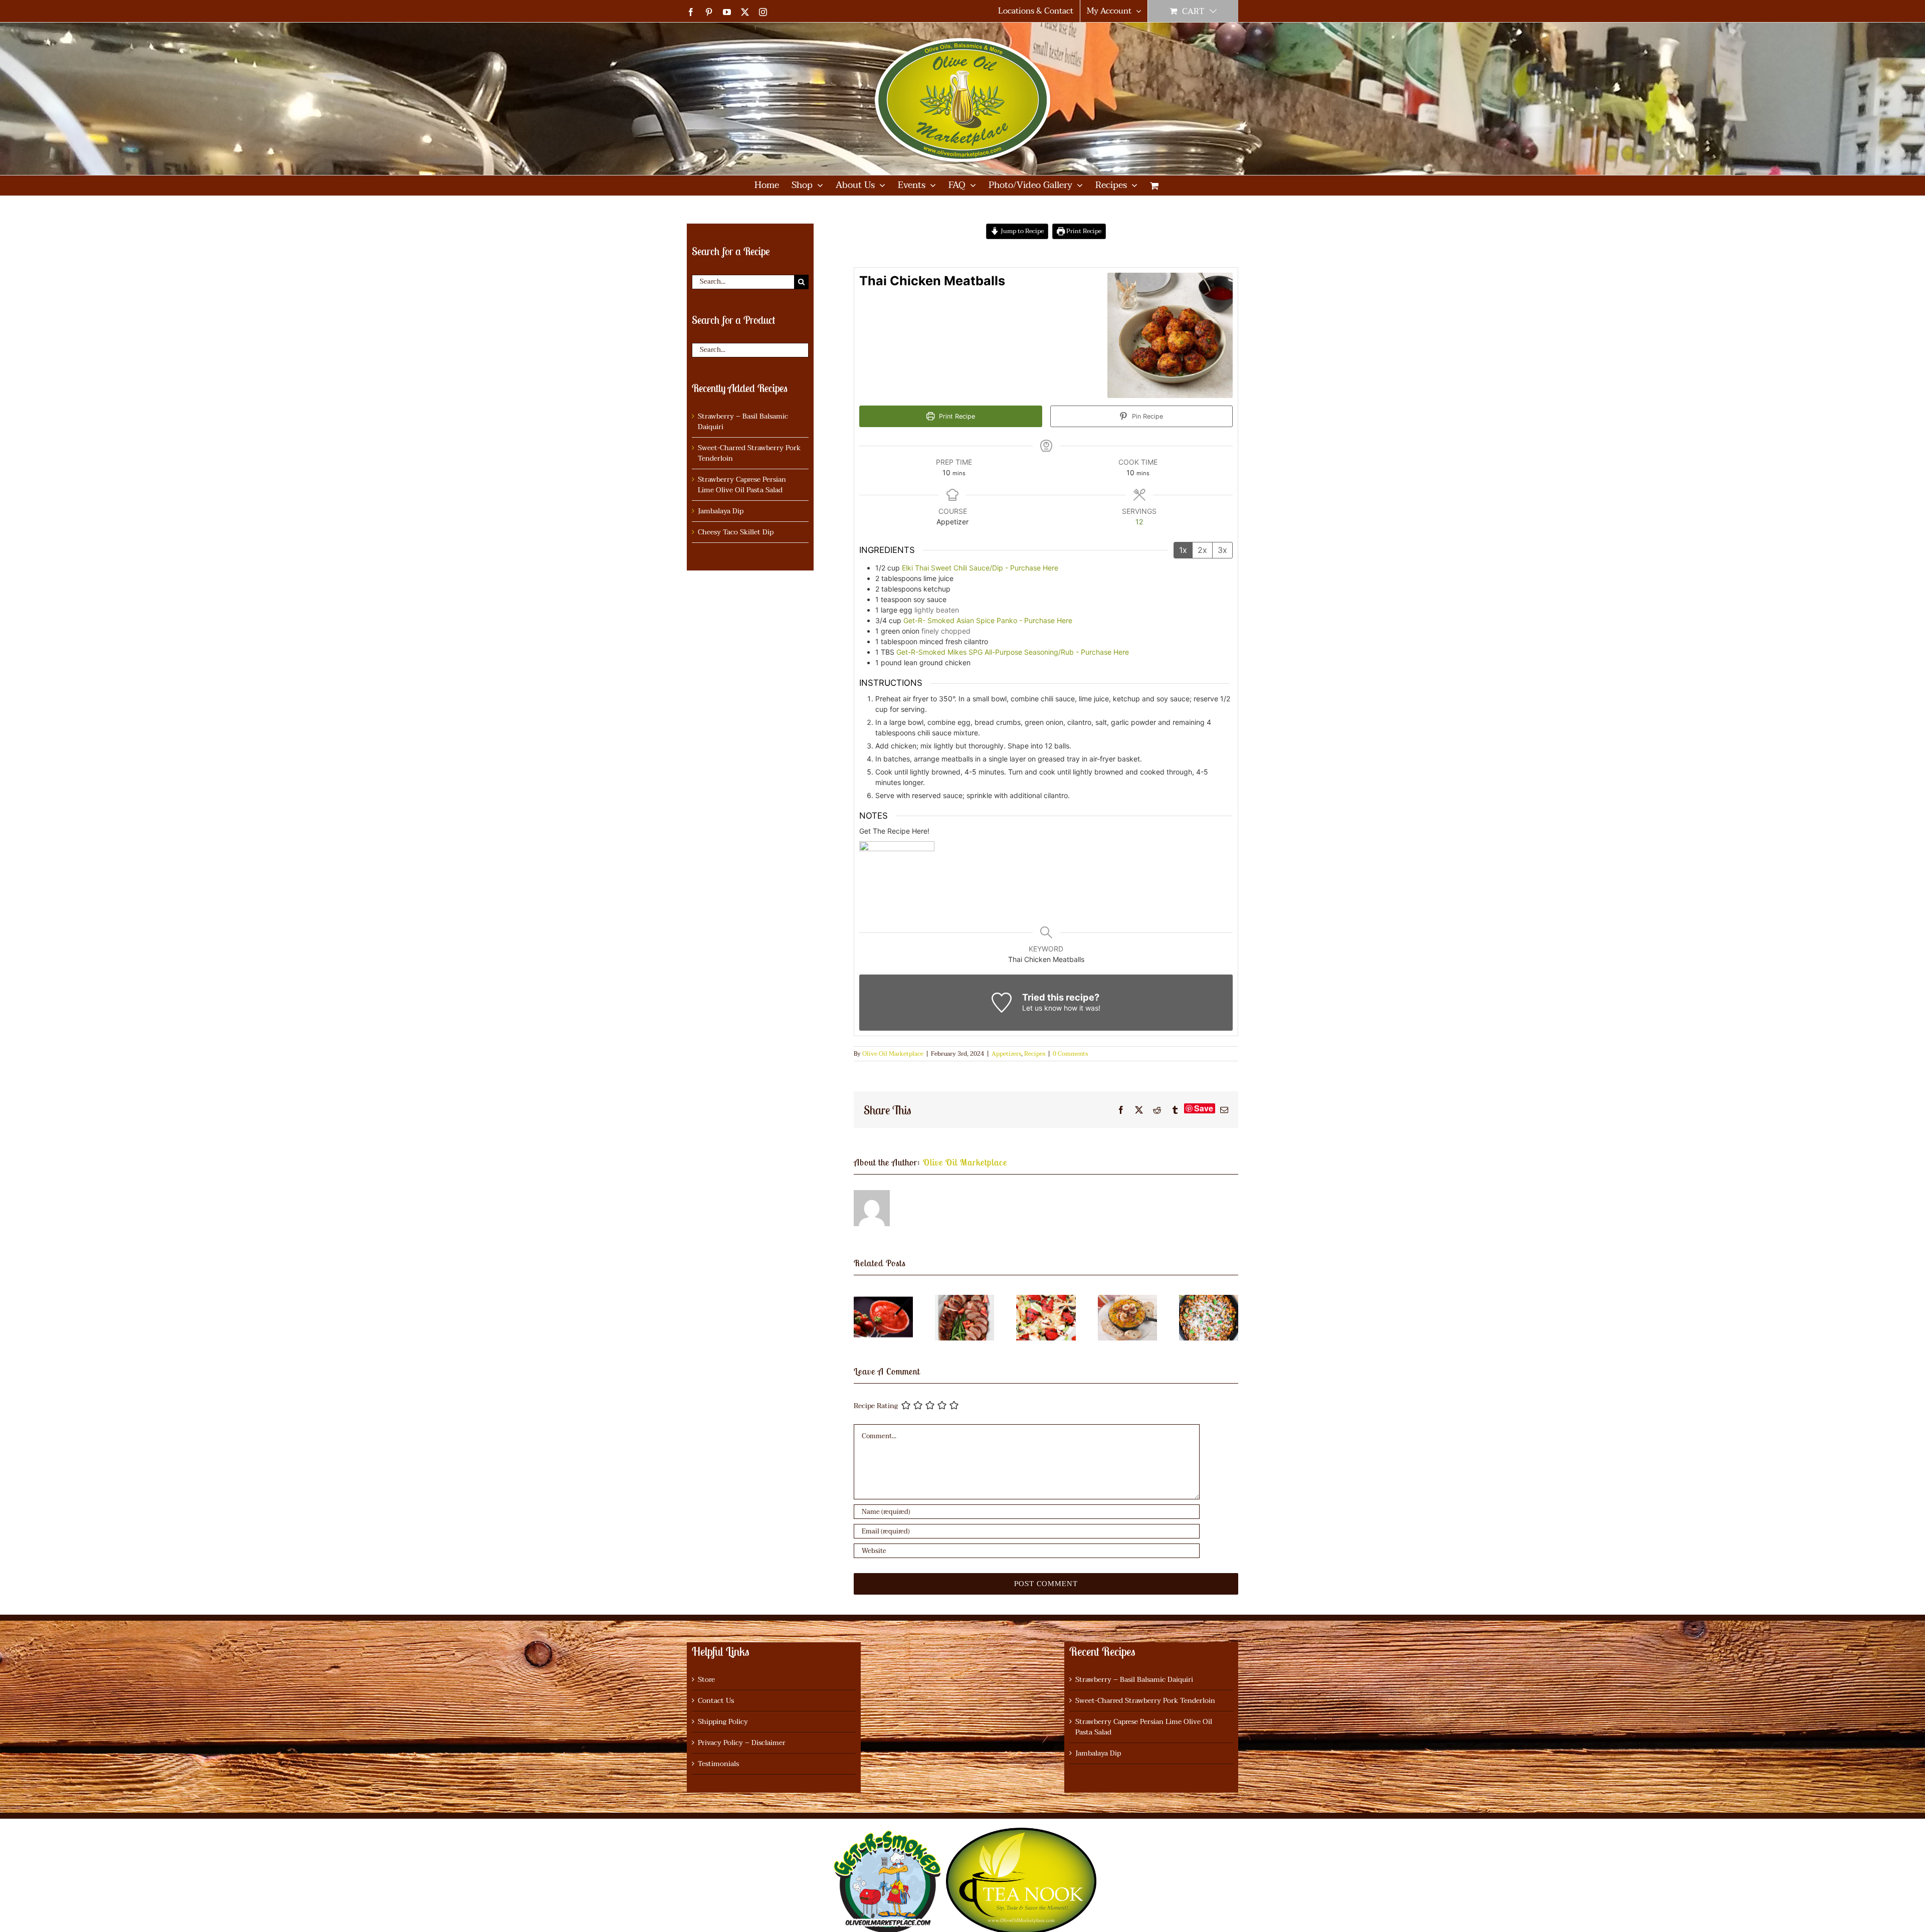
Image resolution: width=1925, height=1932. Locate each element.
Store (706, 1680)
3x (1222, 550)
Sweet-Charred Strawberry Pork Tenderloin (749, 453)
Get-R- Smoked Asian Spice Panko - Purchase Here (988, 620)
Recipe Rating (876, 1406)
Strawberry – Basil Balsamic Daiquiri (743, 422)
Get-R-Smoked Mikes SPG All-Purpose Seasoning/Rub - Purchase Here (1013, 652)
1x (1183, 550)
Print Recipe (1083, 231)
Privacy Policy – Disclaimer (742, 1743)
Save (1204, 1108)
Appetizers (1006, 1054)
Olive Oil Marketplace (893, 1054)
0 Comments (1070, 1054)
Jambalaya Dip (721, 511)
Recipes (1035, 1054)
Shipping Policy (723, 1722)
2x (1202, 550)
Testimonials (718, 1764)
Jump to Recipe (1021, 231)
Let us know (1042, 1008)
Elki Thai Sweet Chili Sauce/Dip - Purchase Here (980, 568)
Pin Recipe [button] (1146, 416)
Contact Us (716, 1701)
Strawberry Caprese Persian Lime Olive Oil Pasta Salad (742, 485)
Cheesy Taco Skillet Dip (736, 532)
